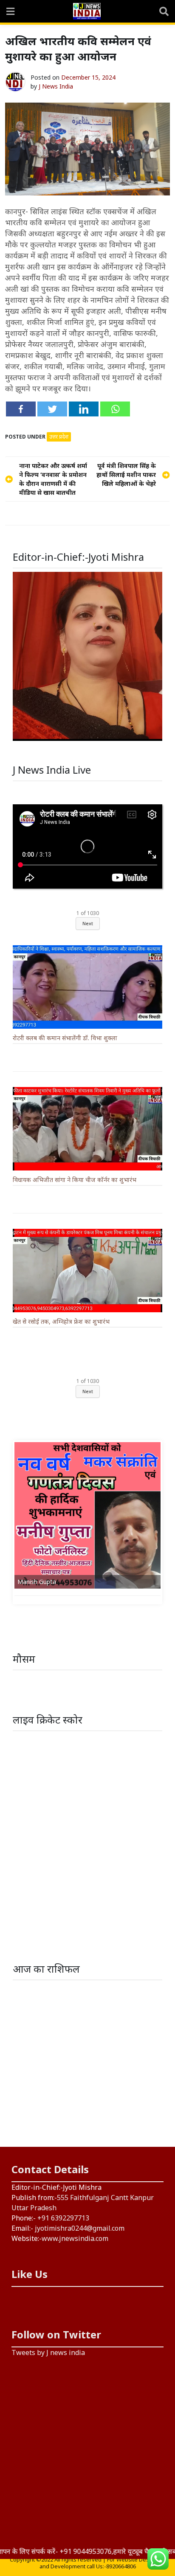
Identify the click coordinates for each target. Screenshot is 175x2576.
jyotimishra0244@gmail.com (80, 2228)
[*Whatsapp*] (115, 409)
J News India (56, 86)
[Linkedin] (84, 409)
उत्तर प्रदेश (59, 437)
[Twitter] (52, 409)
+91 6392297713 (63, 2218)
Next (88, 923)
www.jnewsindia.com (75, 2238)
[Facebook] (21, 409)
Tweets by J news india (48, 2352)
